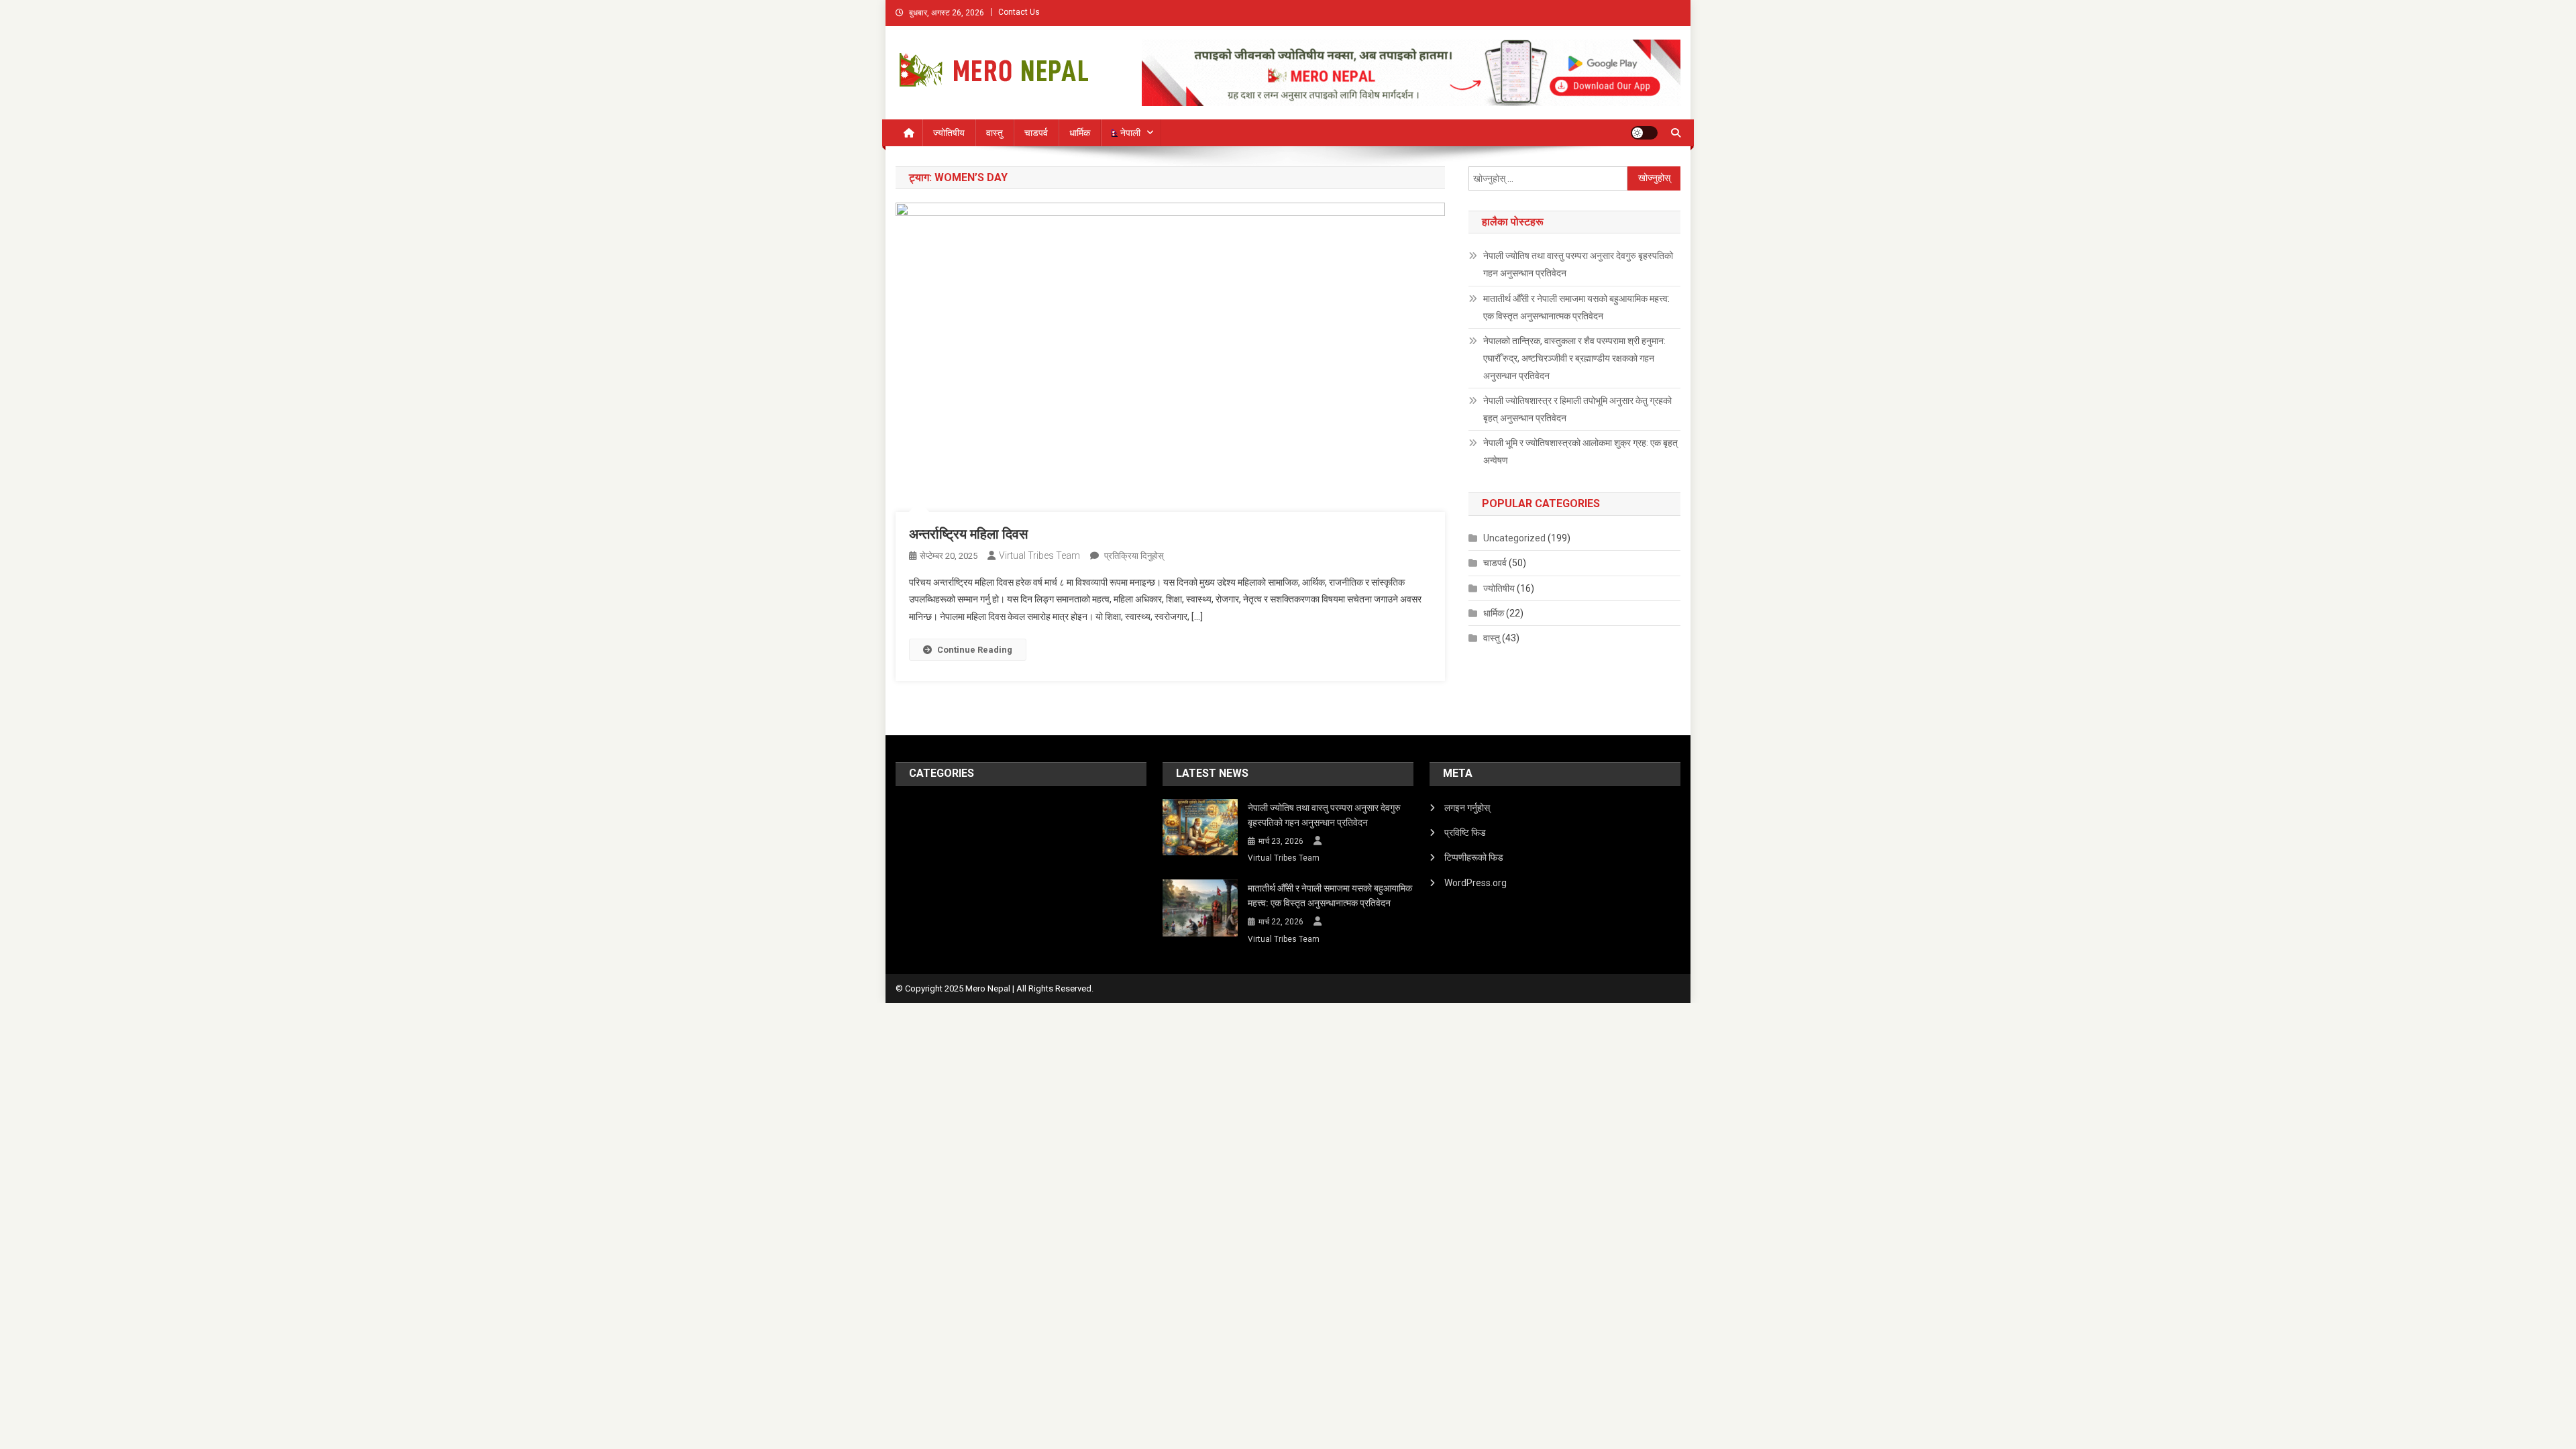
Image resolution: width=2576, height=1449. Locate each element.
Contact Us (1019, 12)
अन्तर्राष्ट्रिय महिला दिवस (968, 534)
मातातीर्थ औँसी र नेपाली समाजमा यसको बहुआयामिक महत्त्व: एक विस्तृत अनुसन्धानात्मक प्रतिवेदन (1576, 307)
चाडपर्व (1036, 133)
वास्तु (995, 133)
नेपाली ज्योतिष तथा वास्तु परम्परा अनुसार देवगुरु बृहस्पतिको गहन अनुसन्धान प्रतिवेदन (1578, 264)
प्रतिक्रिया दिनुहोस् (1133, 556)
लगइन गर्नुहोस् (1467, 808)
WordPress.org (1475, 883)
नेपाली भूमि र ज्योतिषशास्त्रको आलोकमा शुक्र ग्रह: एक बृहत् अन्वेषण (1580, 451)
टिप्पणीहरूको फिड (1474, 857)
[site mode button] (1644, 133)
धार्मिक (1080, 133)
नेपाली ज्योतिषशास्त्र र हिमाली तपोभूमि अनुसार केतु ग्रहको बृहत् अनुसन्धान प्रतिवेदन (1577, 409)
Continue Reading (975, 650)
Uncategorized (1514, 538)
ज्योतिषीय (949, 133)
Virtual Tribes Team (1039, 555)
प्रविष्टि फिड (1465, 833)
